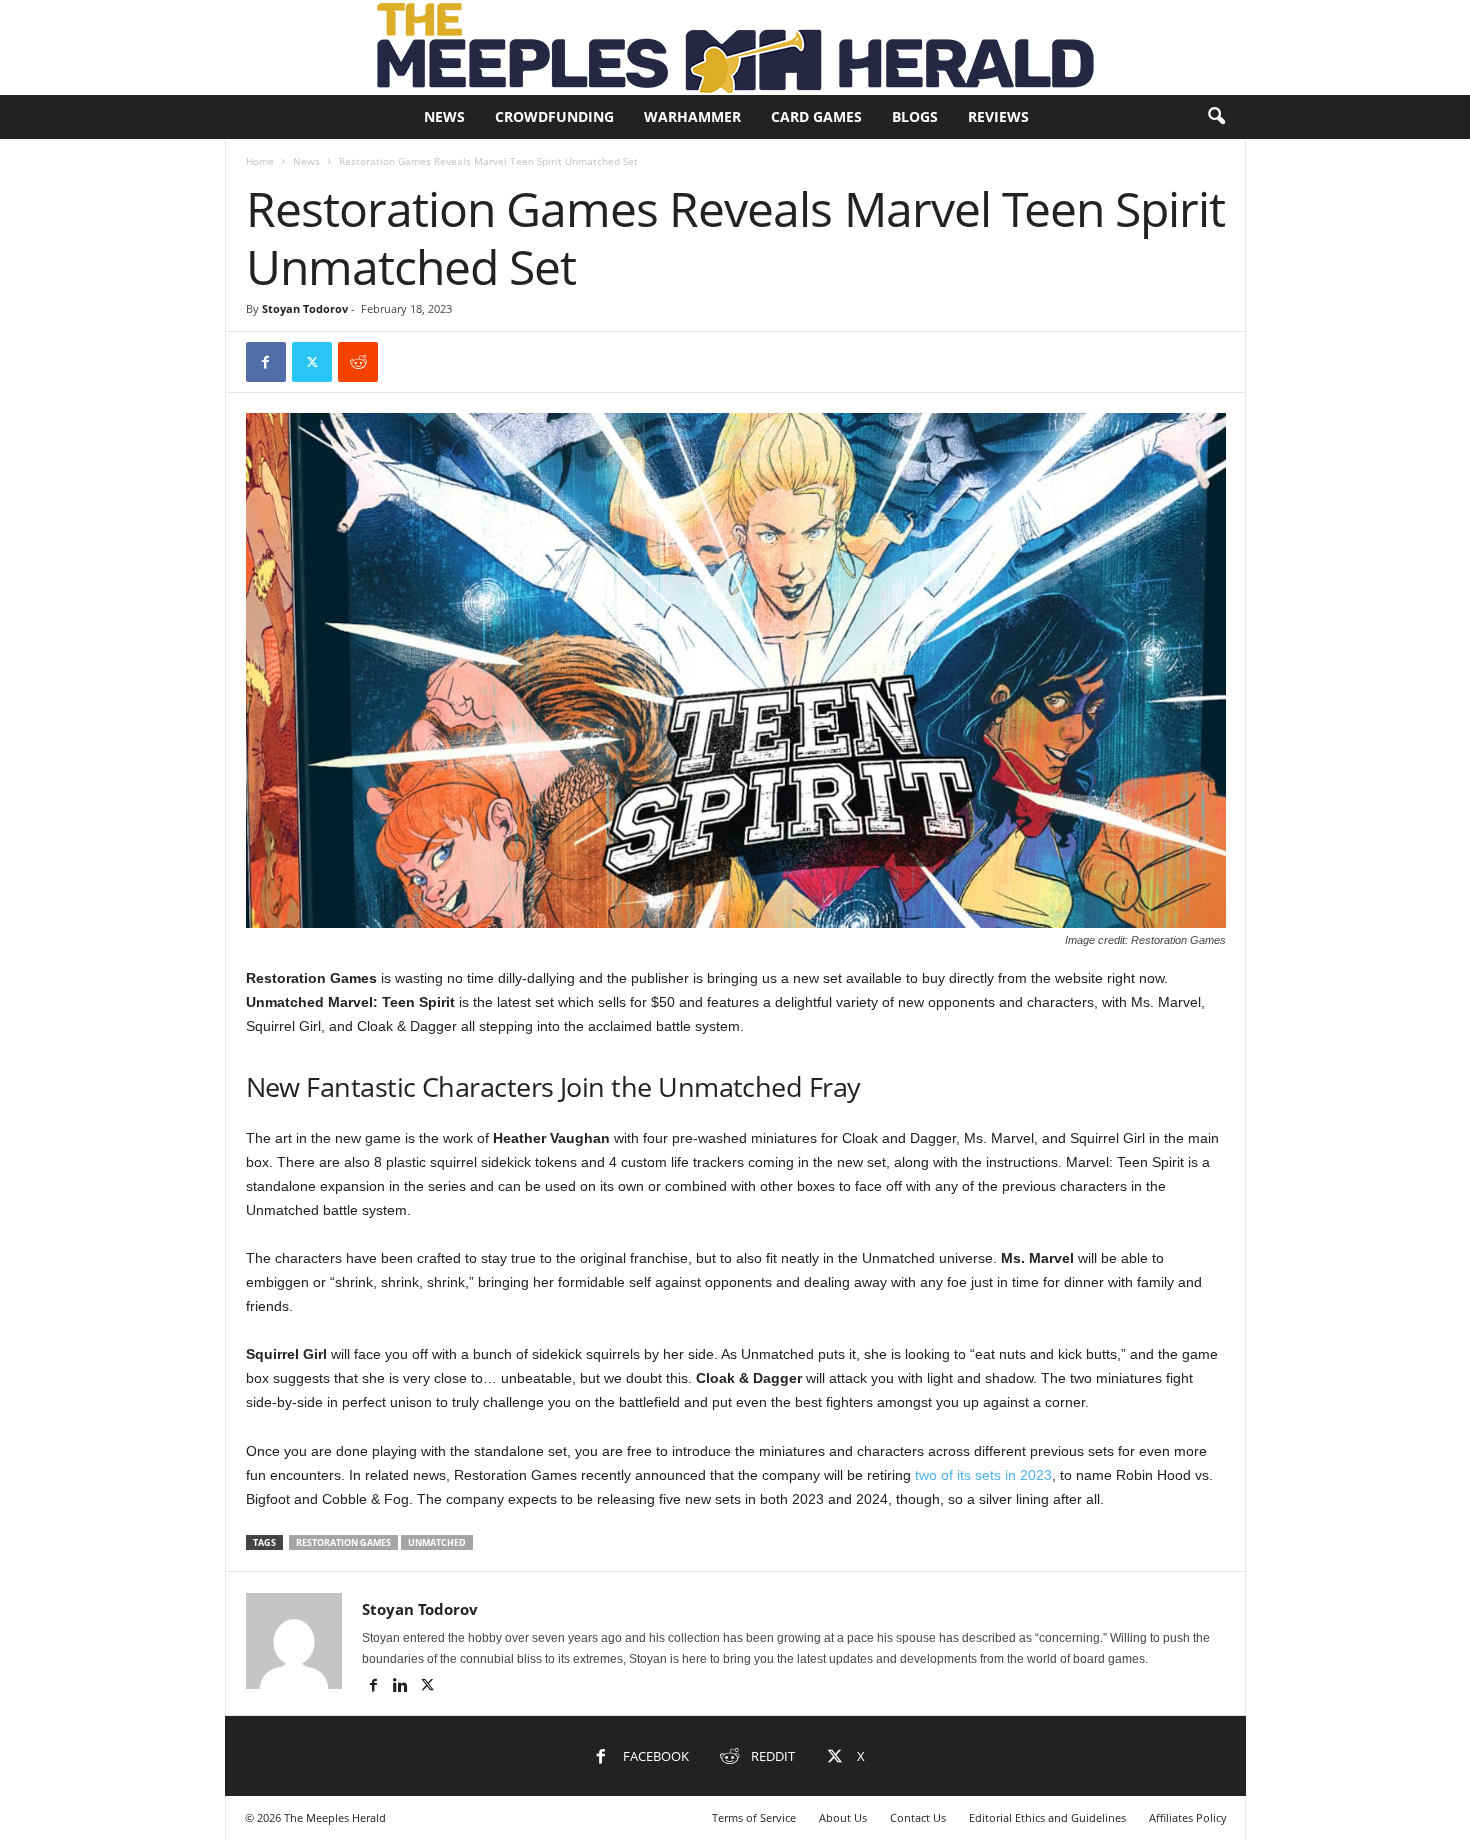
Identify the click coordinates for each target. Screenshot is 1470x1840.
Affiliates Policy (1188, 1817)
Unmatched (437, 1542)
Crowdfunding (554, 116)
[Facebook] (266, 362)
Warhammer (692, 116)
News (444, 116)
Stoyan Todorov (305, 308)
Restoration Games (343, 1542)
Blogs (915, 116)
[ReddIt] (358, 362)
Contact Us (918, 1817)
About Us (843, 1817)
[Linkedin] (402, 1687)
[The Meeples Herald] (735, 47)
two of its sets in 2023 (983, 1475)
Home (260, 161)
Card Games (816, 116)
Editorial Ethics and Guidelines (1047, 1817)
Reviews (998, 116)
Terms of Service (754, 1817)
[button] (1216, 117)
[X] (312, 362)
